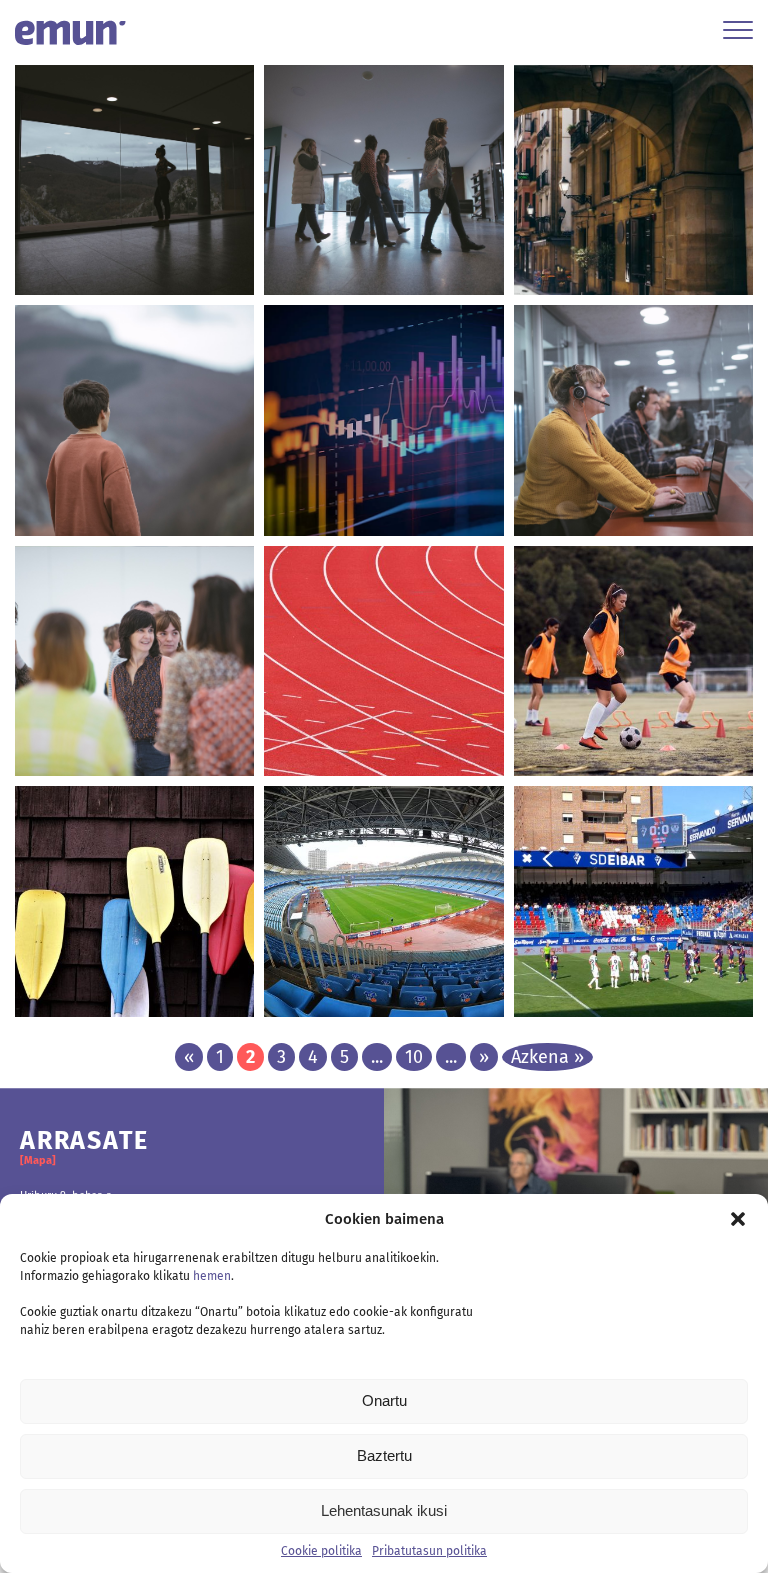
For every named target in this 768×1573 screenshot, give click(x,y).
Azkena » (547, 1057)
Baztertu (384, 1455)
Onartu (384, 1400)
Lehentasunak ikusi (384, 1510)
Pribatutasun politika (429, 1551)
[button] (738, 1219)
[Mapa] (38, 1160)
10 (414, 1057)
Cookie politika (321, 1551)
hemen (212, 1276)
